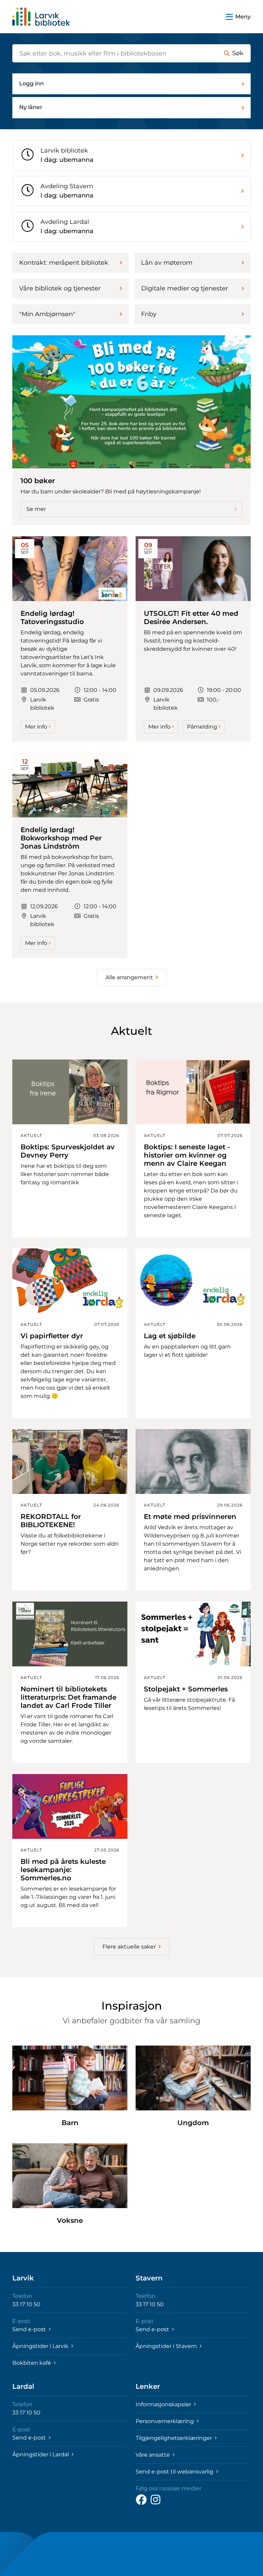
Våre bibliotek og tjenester (60, 288)
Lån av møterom (167, 263)
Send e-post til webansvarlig (175, 2472)
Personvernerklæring (165, 2421)
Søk (238, 53)
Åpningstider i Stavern (167, 2346)
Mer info (36, 727)
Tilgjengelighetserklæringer (174, 2438)
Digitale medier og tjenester (185, 288)
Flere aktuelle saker (129, 1947)
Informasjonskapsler (164, 2404)
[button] (238, 17)
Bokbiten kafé (32, 2363)
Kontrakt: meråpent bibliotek (64, 263)
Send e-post (30, 2329)
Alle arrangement (129, 977)
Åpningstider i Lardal (41, 2454)
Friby (149, 314)
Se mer (36, 509)
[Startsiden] (41, 17)
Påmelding (202, 727)
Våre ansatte (153, 2455)
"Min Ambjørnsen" (47, 314)
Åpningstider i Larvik (41, 2346)
